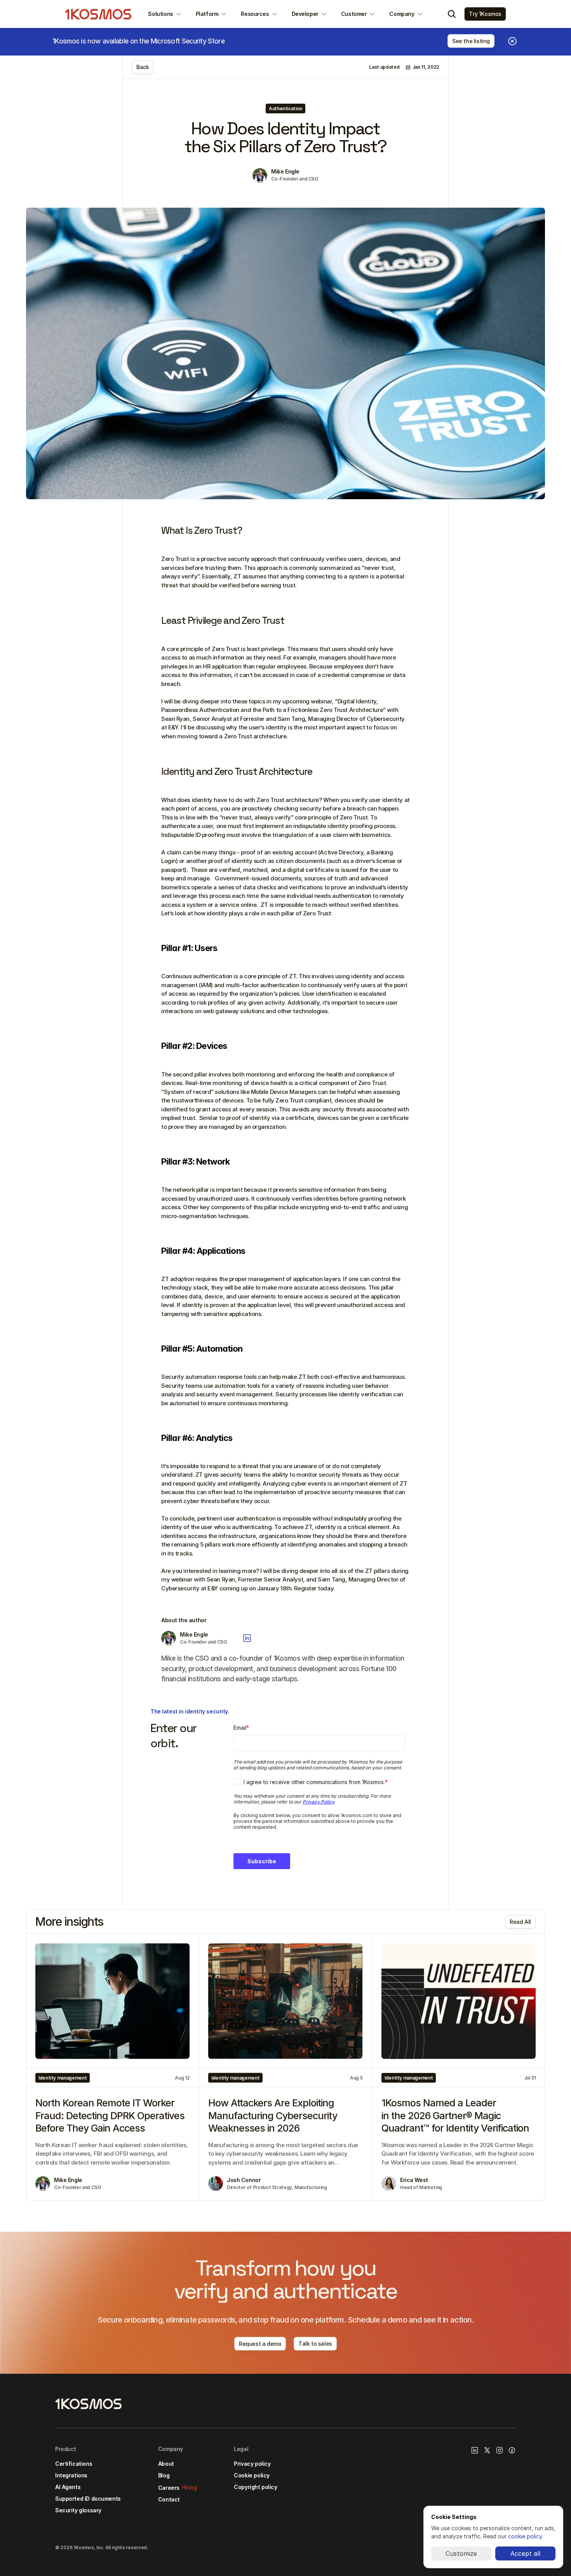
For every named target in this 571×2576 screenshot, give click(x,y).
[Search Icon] (452, 14)
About (166, 2464)
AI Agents (68, 2487)
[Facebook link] (512, 2450)
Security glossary (78, 2510)
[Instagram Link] (500, 2450)
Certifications (74, 2464)
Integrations (71, 2475)
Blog (164, 2475)
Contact (169, 2499)
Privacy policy (252, 2464)
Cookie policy (252, 2475)
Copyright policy (255, 2487)
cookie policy (525, 2536)
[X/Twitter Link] (487, 2450)
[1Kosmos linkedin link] (475, 2450)
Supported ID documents (88, 2499)
